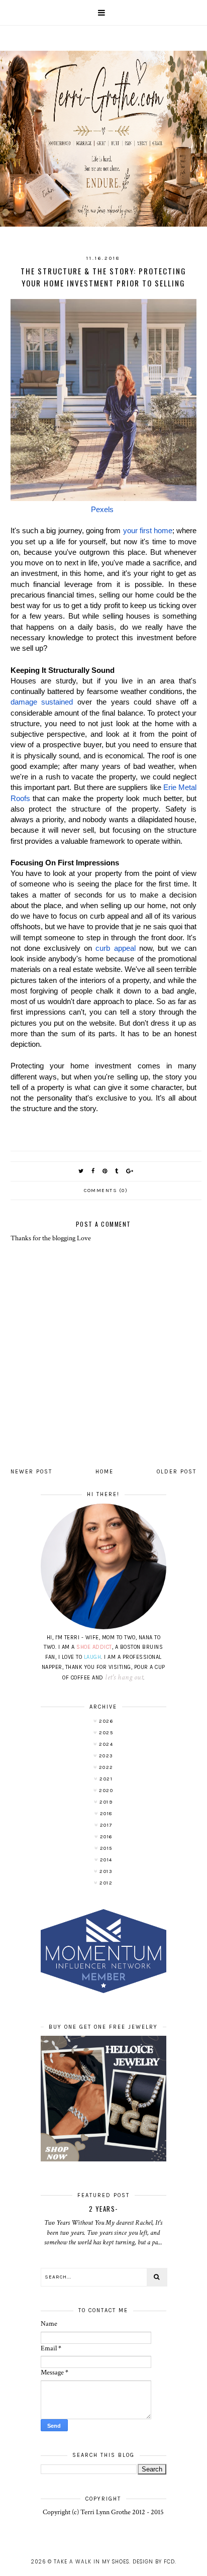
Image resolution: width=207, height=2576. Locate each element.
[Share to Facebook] (93, 1171)
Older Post (177, 1472)
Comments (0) (106, 1191)
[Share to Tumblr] (117, 1171)
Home (105, 1472)
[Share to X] (81, 1171)
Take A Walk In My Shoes (91, 2562)
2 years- (103, 2209)
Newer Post (31, 1472)
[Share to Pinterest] (105, 1171)
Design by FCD (154, 2562)
